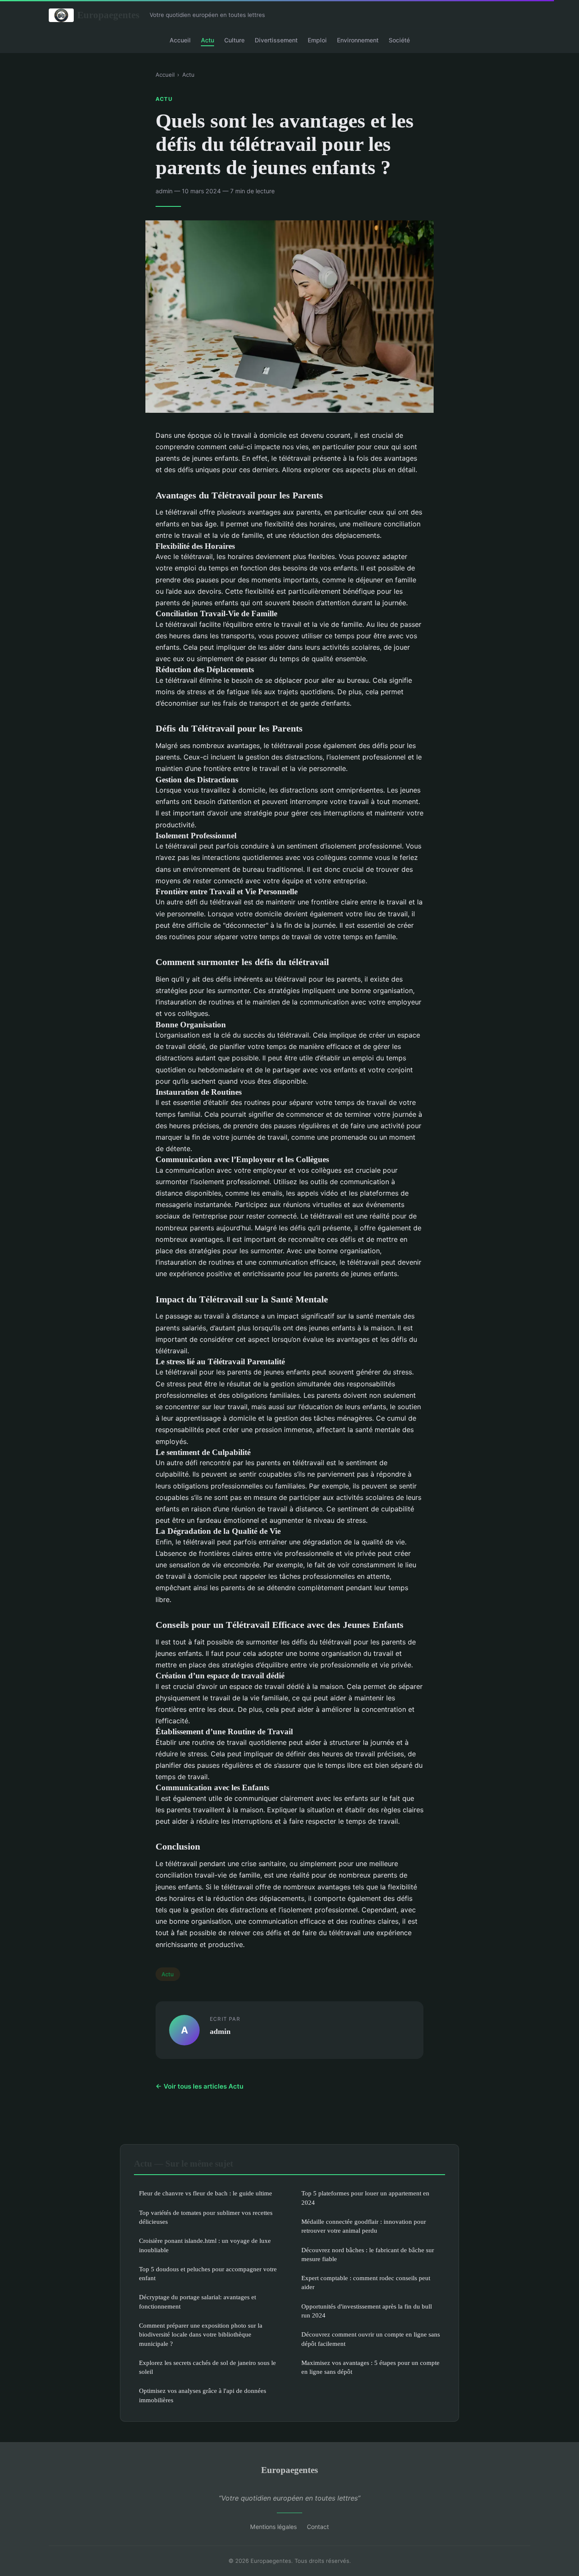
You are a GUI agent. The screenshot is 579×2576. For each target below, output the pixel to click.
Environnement (358, 40)
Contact (318, 2527)
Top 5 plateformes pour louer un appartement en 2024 (365, 2198)
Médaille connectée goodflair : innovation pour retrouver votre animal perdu (364, 2226)
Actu (207, 40)
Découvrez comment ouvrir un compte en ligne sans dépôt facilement (371, 2339)
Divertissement (276, 40)
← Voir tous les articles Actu (199, 2086)
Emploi (317, 40)
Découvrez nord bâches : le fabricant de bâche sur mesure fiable (368, 2254)
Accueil (180, 40)
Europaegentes (108, 15)
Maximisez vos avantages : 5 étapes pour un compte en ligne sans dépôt (370, 2367)
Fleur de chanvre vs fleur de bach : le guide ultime (206, 2193)
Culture (234, 40)
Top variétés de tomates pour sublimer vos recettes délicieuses (206, 2217)
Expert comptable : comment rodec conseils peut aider (366, 2282)
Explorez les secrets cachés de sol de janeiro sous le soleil (207, 2367)
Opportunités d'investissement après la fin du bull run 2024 (367, 2311)
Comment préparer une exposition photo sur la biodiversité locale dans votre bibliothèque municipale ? (201, 2334)
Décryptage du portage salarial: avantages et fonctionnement (198, 2301)
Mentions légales (273, 2527)
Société (399, 40)
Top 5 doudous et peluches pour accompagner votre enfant (208, 2273)
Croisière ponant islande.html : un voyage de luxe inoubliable (205, 2245)
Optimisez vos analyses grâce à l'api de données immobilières (203, 2395)
